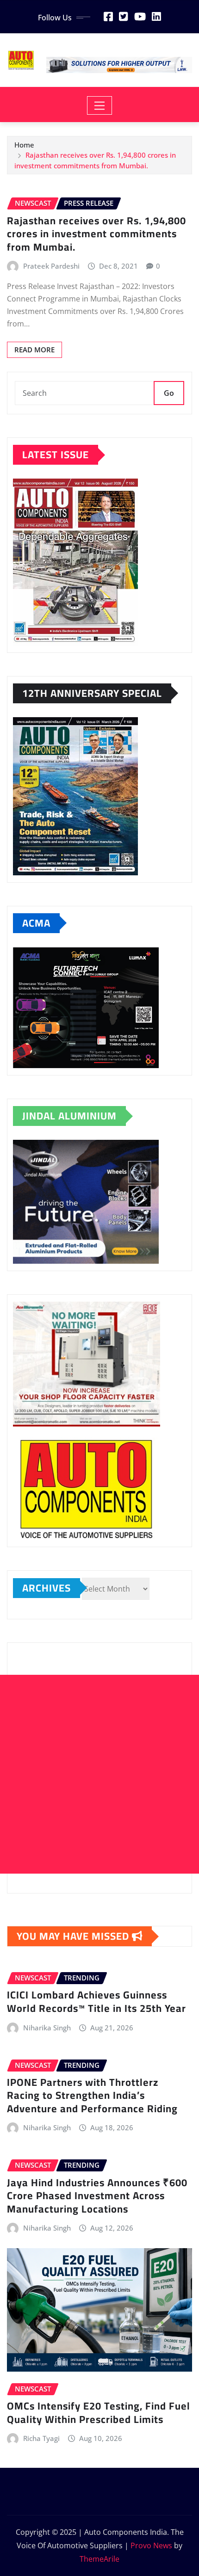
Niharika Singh (47, 2028)
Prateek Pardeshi (51, 266)
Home (24, 145)
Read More (34, 350)
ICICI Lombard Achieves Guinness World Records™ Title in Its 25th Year (96, 2001)
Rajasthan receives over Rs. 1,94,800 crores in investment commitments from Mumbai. (96, 234)
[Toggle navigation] (100, 105)
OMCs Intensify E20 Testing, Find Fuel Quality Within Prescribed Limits (99, 2413)
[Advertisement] (99, 1774)
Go (169, 393)
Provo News (151, 2545)
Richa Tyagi (41, 2438)
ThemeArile (99, 2559)
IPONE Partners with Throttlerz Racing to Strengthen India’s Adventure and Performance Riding (92, 2095)
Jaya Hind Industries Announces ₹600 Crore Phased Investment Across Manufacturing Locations (97, 2196)
